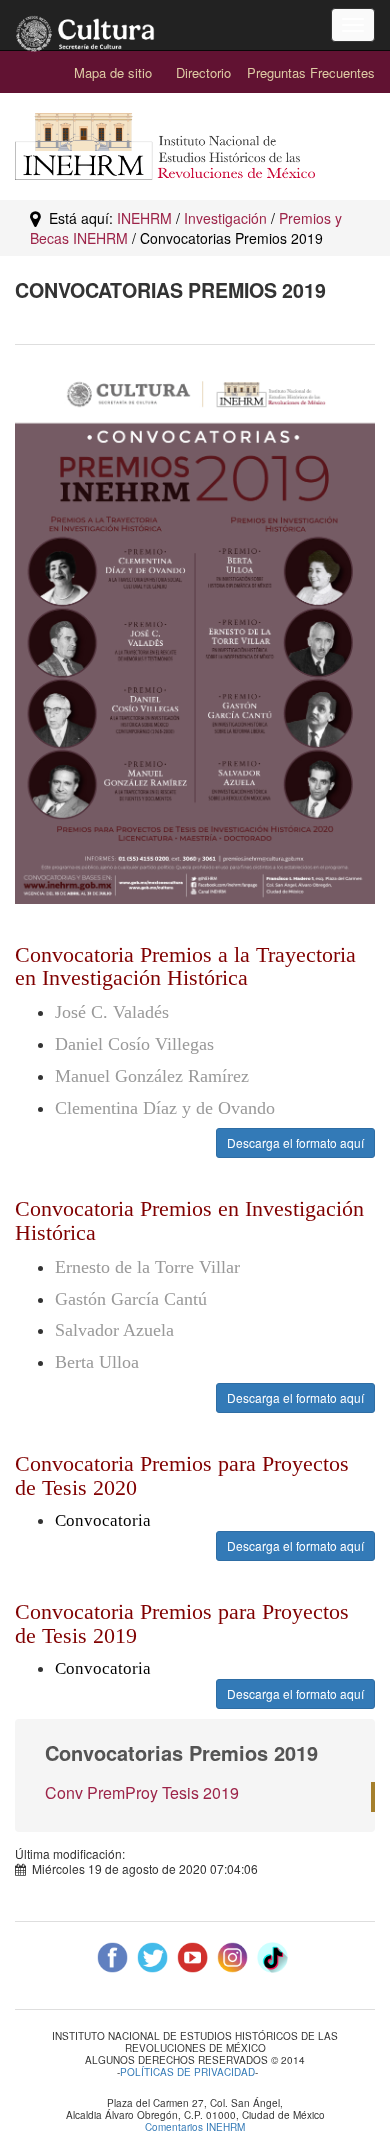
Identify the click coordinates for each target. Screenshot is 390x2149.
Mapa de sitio (113, 72)
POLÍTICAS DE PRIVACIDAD (187, 2072)
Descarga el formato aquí (295, 1142)
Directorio (203, 72)
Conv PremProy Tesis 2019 (142, 1792)
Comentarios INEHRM (195, 2127)
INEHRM (144, 218)
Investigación (225, 218)
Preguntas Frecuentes (311, 72)
